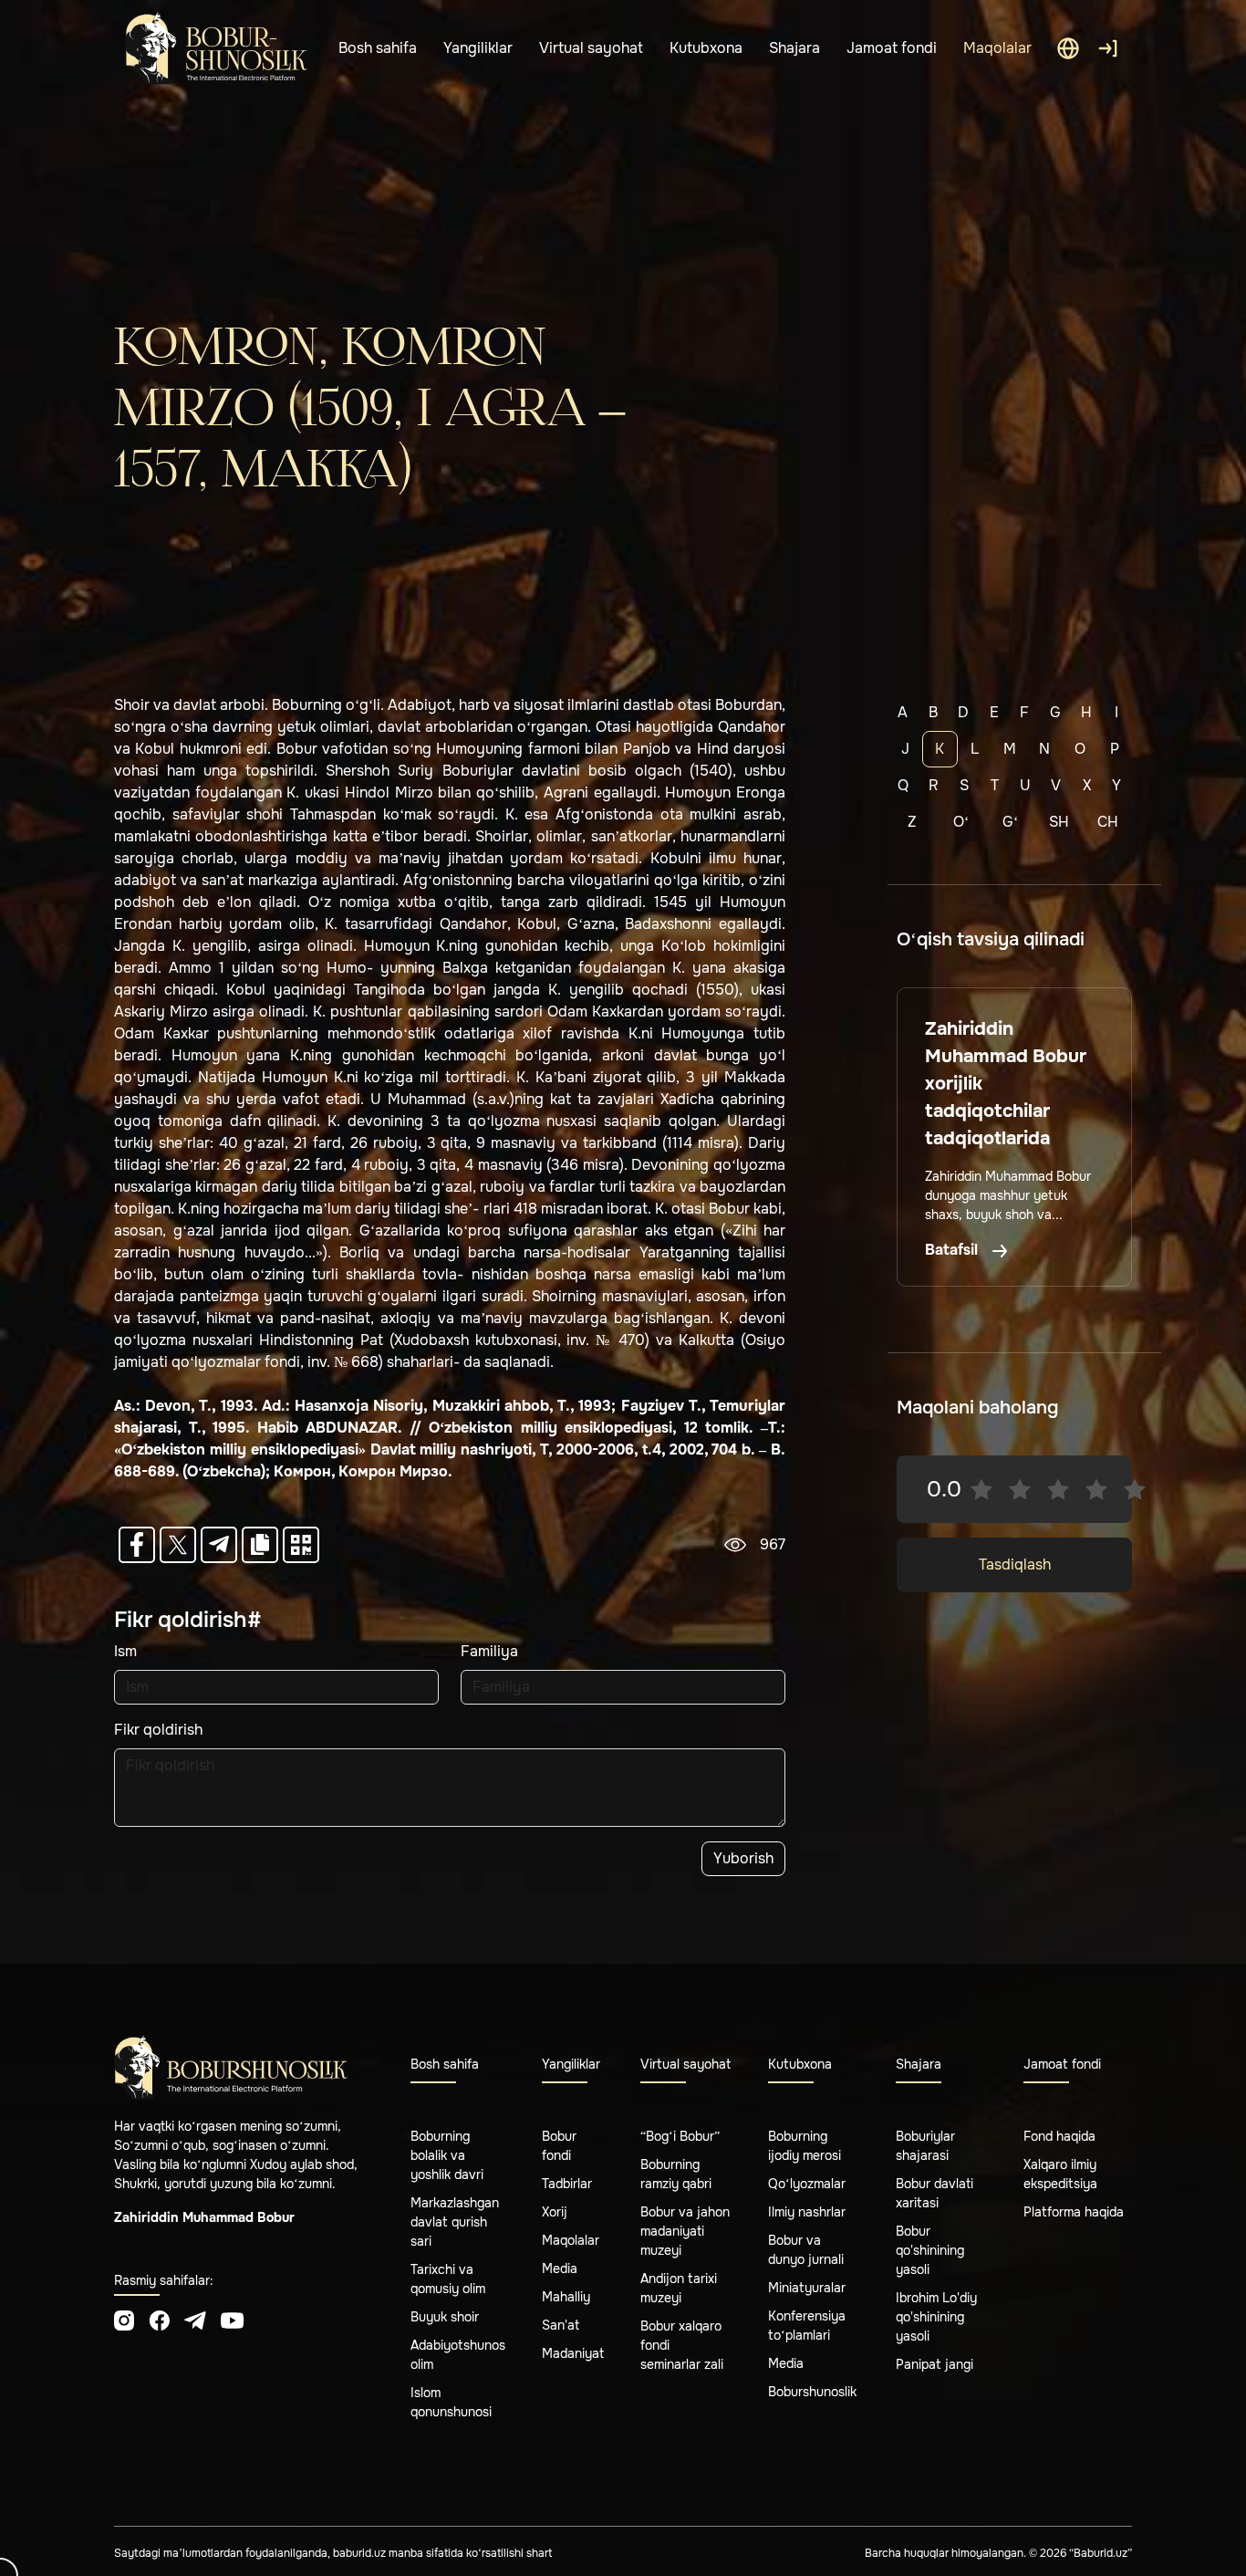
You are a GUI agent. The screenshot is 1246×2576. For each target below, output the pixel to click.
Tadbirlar (567, 2184)
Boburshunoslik (812, 2392)
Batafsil (953, 1250)
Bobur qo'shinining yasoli (930, 2250)
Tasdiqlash (1015, 1564)
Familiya (489, 1651)
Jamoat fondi (892, 48)
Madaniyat (573, 2353)
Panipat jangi (934, 2364)
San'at (561, 2325)
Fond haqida (1059, 2136)
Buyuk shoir (445, 2317)
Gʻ (1010, 822)
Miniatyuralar (807, 2288)
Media (560, 2268)
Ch (1108, 822)
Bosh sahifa (378, 48)
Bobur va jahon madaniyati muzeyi (685, 2231)
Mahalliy (566, 2297)
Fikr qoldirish (158, 1730)
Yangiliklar (478, 48)
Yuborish (743, 1858)
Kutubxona (706, 48)
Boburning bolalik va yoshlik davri (447, 2155)
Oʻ (961, 822)
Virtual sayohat (591, 48)
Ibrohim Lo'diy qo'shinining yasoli (936, 2317)
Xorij (555, 2212)
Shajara (794, 48)
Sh (1059, 822)
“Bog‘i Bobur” (680, 2136)
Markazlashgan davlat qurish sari (455, 2222)
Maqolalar (997, 48)
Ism (125, 1651)
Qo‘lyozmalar (807, 2184)
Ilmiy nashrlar (807, 2212)
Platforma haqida (1074, 2212)
